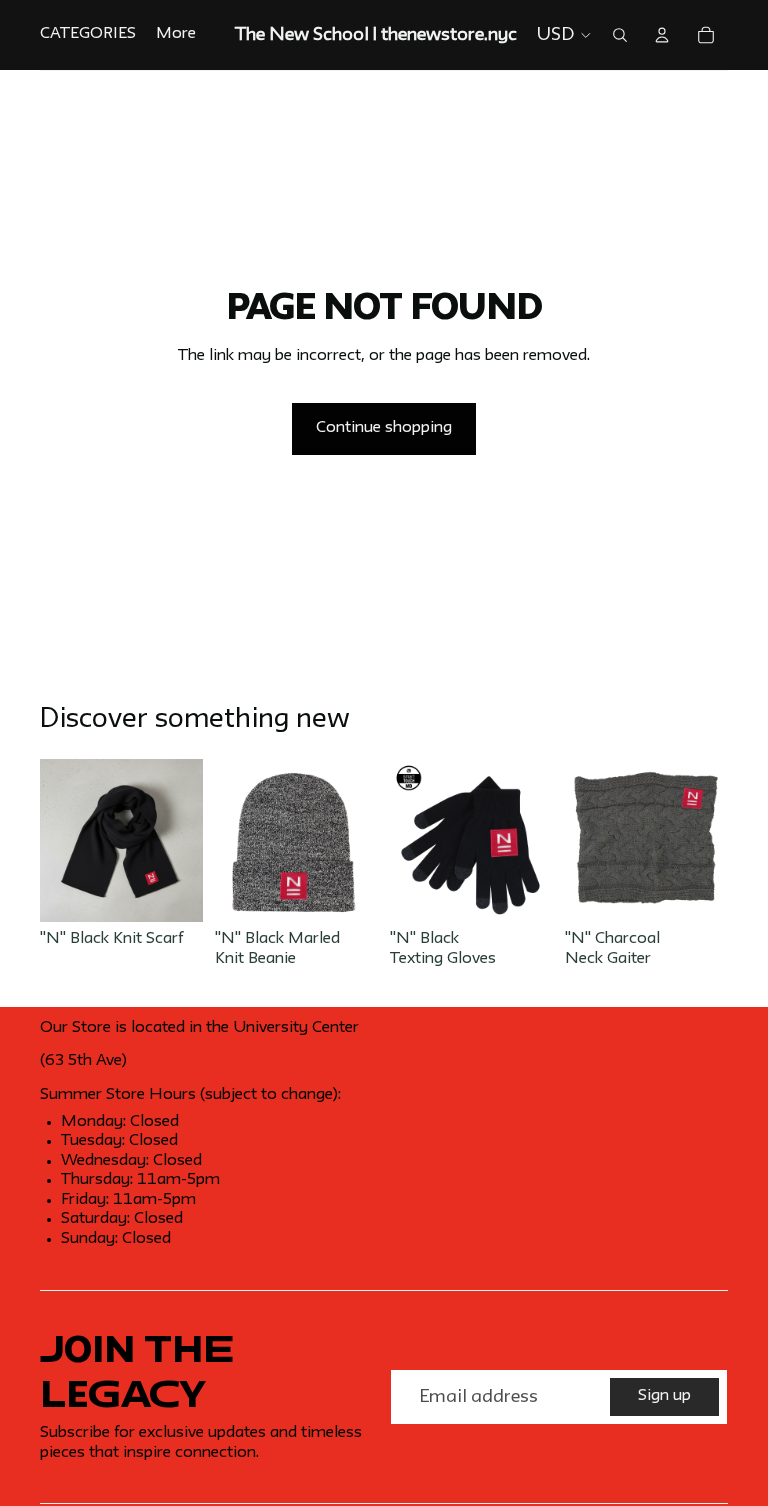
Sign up (664, 1396)
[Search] (620, 35)
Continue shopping (384, 428)
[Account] (662, 35)
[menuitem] (176, 35)
